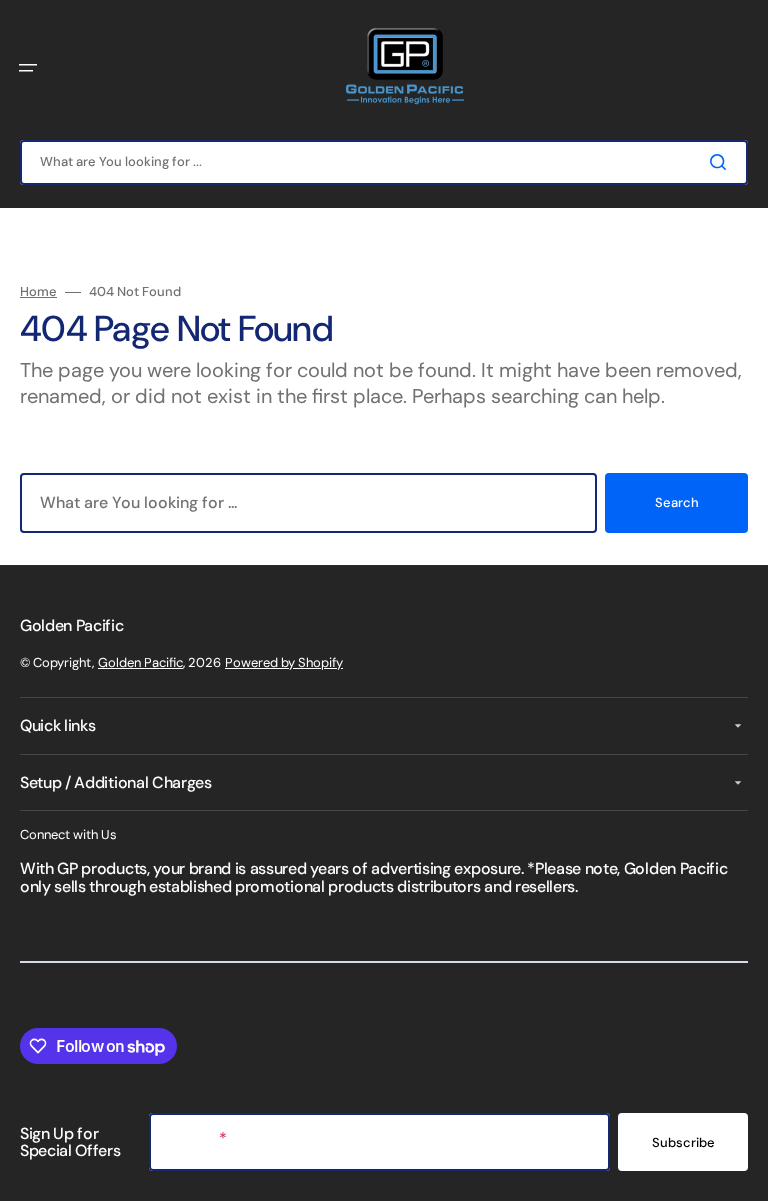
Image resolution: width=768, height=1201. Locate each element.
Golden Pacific (140, 662)
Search (677, 502)
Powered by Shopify (284, 662)
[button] (28, 68)
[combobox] (384, 162)
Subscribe (683, 1142)
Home (38, 292)
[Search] (722, 162)
